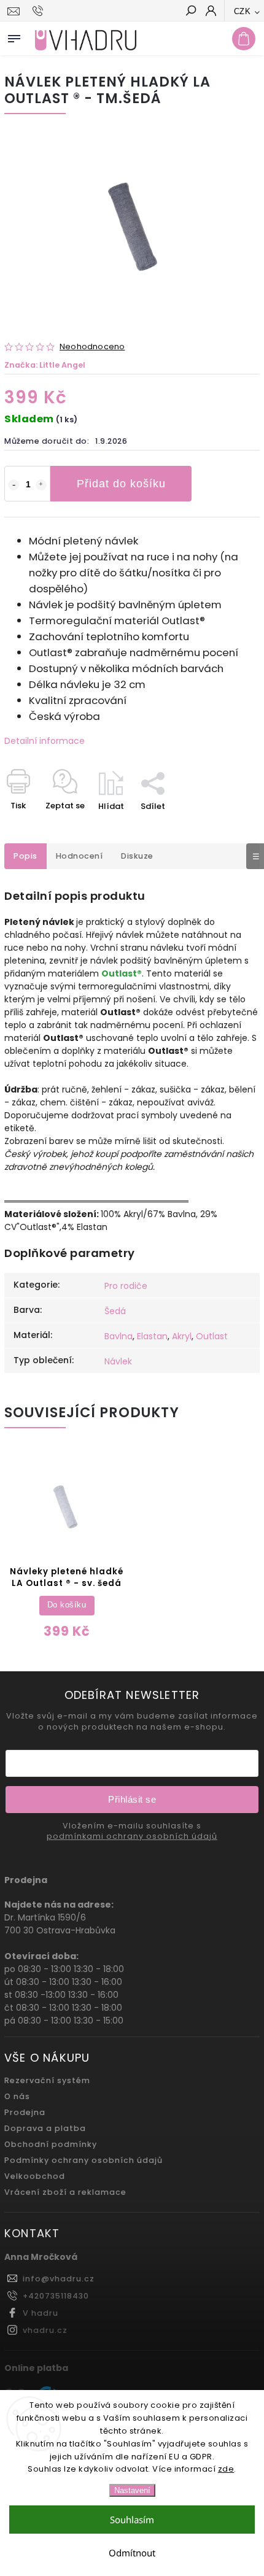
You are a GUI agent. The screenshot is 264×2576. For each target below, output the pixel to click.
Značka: (45, 365)
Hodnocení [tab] (80, 856)
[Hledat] (190, 12)
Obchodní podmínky (51, 2144)
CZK (243, 11)
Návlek (118, 1361)
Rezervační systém (47, 2080)
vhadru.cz (45, 2330)
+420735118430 (56, 2296)
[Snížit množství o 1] (14, 485)
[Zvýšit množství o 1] (41, 485)
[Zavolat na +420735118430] (40, 11)
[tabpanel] (67, 1552)
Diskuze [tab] (137, 856)
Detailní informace (45, 741)
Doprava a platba (45, 2128)
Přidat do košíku (121, 484)
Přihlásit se (132, 1799)
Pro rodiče (126, 1286)
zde (226, 2469)
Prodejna (25, 2112)
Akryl (182, 1336)
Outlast (212, 1336)
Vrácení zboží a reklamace (65, 2192)
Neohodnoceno (92, 347)
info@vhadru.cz (59, 2279)
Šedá (115, 1311)
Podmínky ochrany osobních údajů (83, 2160)
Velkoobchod (35, 2176)
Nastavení (132, 2490)
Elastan (152, 1336)
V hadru (41, 2313)
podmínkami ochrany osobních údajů (132, 1836)
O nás (17, 2096)
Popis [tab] (25, 856)
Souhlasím (132, 2520)
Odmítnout (132, 2553)
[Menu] (14, 36)
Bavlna (118, 1336)
